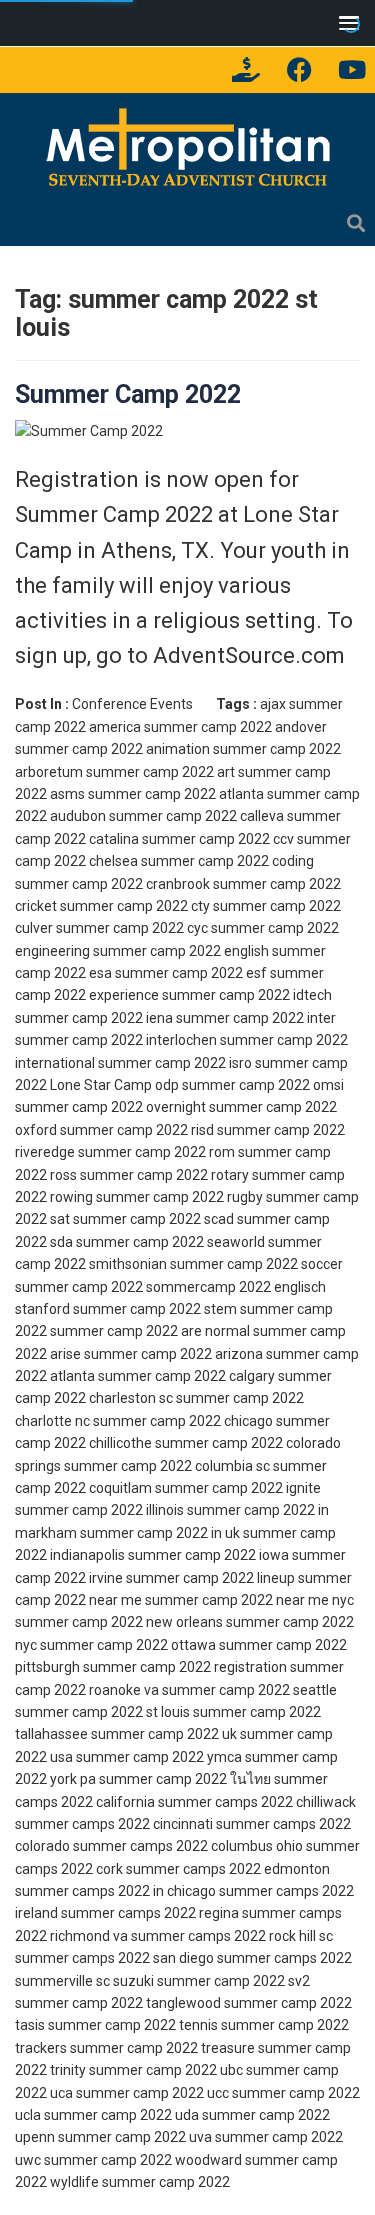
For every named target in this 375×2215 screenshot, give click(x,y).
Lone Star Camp (101, 1085)
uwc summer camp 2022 (93, 2160)
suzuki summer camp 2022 (199, 1981)
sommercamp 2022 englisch (236, 1287)
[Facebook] (299, 70)
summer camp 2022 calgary (186, 1376)
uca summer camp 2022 (127, 2093)
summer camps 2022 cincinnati (114, 1824)
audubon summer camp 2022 (143, 816)
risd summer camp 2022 (268, 1130)
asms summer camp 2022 (133, 794)
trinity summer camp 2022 (133, 2070)
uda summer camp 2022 (252, 2115)
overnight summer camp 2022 (241, 1107)
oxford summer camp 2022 (101, 1130)
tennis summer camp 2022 (264, 2025)
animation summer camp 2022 (243, 749)
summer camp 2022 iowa (208, 1555)
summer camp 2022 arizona (173, 1354)
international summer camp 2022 (120, 1063)
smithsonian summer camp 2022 (193, 1264)
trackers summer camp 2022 (106, 2048)
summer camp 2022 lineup (210, 1578)
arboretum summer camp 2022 (114, 772)
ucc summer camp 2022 (283, 2093)
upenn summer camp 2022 (100, 2137)
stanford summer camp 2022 (108, 1309)
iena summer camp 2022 (225, 1018)
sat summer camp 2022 (125, 1219)
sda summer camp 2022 (127, 1242)
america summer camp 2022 (180, 727)
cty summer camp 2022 (266, 906)
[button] (344, 22)
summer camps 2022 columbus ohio (188, 1846)
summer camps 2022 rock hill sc (232, 1936)
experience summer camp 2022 (189, 995)
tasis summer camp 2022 (95, 2025)
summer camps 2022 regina (150, 1913)
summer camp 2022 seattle (249, 1690)
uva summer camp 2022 (266, 2137)
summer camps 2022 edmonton (228, 1869)
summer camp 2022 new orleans (119, 1622)
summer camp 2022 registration (185, 1667)
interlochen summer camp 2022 (247, 1040)
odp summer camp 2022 (232, 1085)
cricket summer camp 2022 (101, 906)
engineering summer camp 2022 (118, 951)
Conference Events (132, 704)
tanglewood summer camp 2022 (249, 2003)
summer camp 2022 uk (164, 1734)
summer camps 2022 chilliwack (257, 1802)
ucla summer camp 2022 (93, 2115)
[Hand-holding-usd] (246, 70)
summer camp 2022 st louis (102, 1712)
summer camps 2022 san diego (114, 1958)
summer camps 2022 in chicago (115, 1891)
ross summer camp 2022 (129, 1175)
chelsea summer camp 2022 (179, 861)
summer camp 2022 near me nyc (249, 1600)
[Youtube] (352, 70)
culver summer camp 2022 (99, 928)
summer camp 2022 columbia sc (167, 1466)
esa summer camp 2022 (166, 973)
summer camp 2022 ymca (159, 1757)
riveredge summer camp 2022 (110, 1152)
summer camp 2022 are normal (150, 1331)
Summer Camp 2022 (128, 394)
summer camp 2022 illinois (99, 1510)
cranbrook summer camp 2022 (243, 884)
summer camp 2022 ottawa (128, 1645)
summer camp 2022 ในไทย (185, 1779)
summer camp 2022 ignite (238, 1488)
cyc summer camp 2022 (263, 928)
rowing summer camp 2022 (137, 1197)
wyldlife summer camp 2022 (140, 2182)
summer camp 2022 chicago (183, 1421)
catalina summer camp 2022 (179, 839)
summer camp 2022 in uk (160, 1533)
